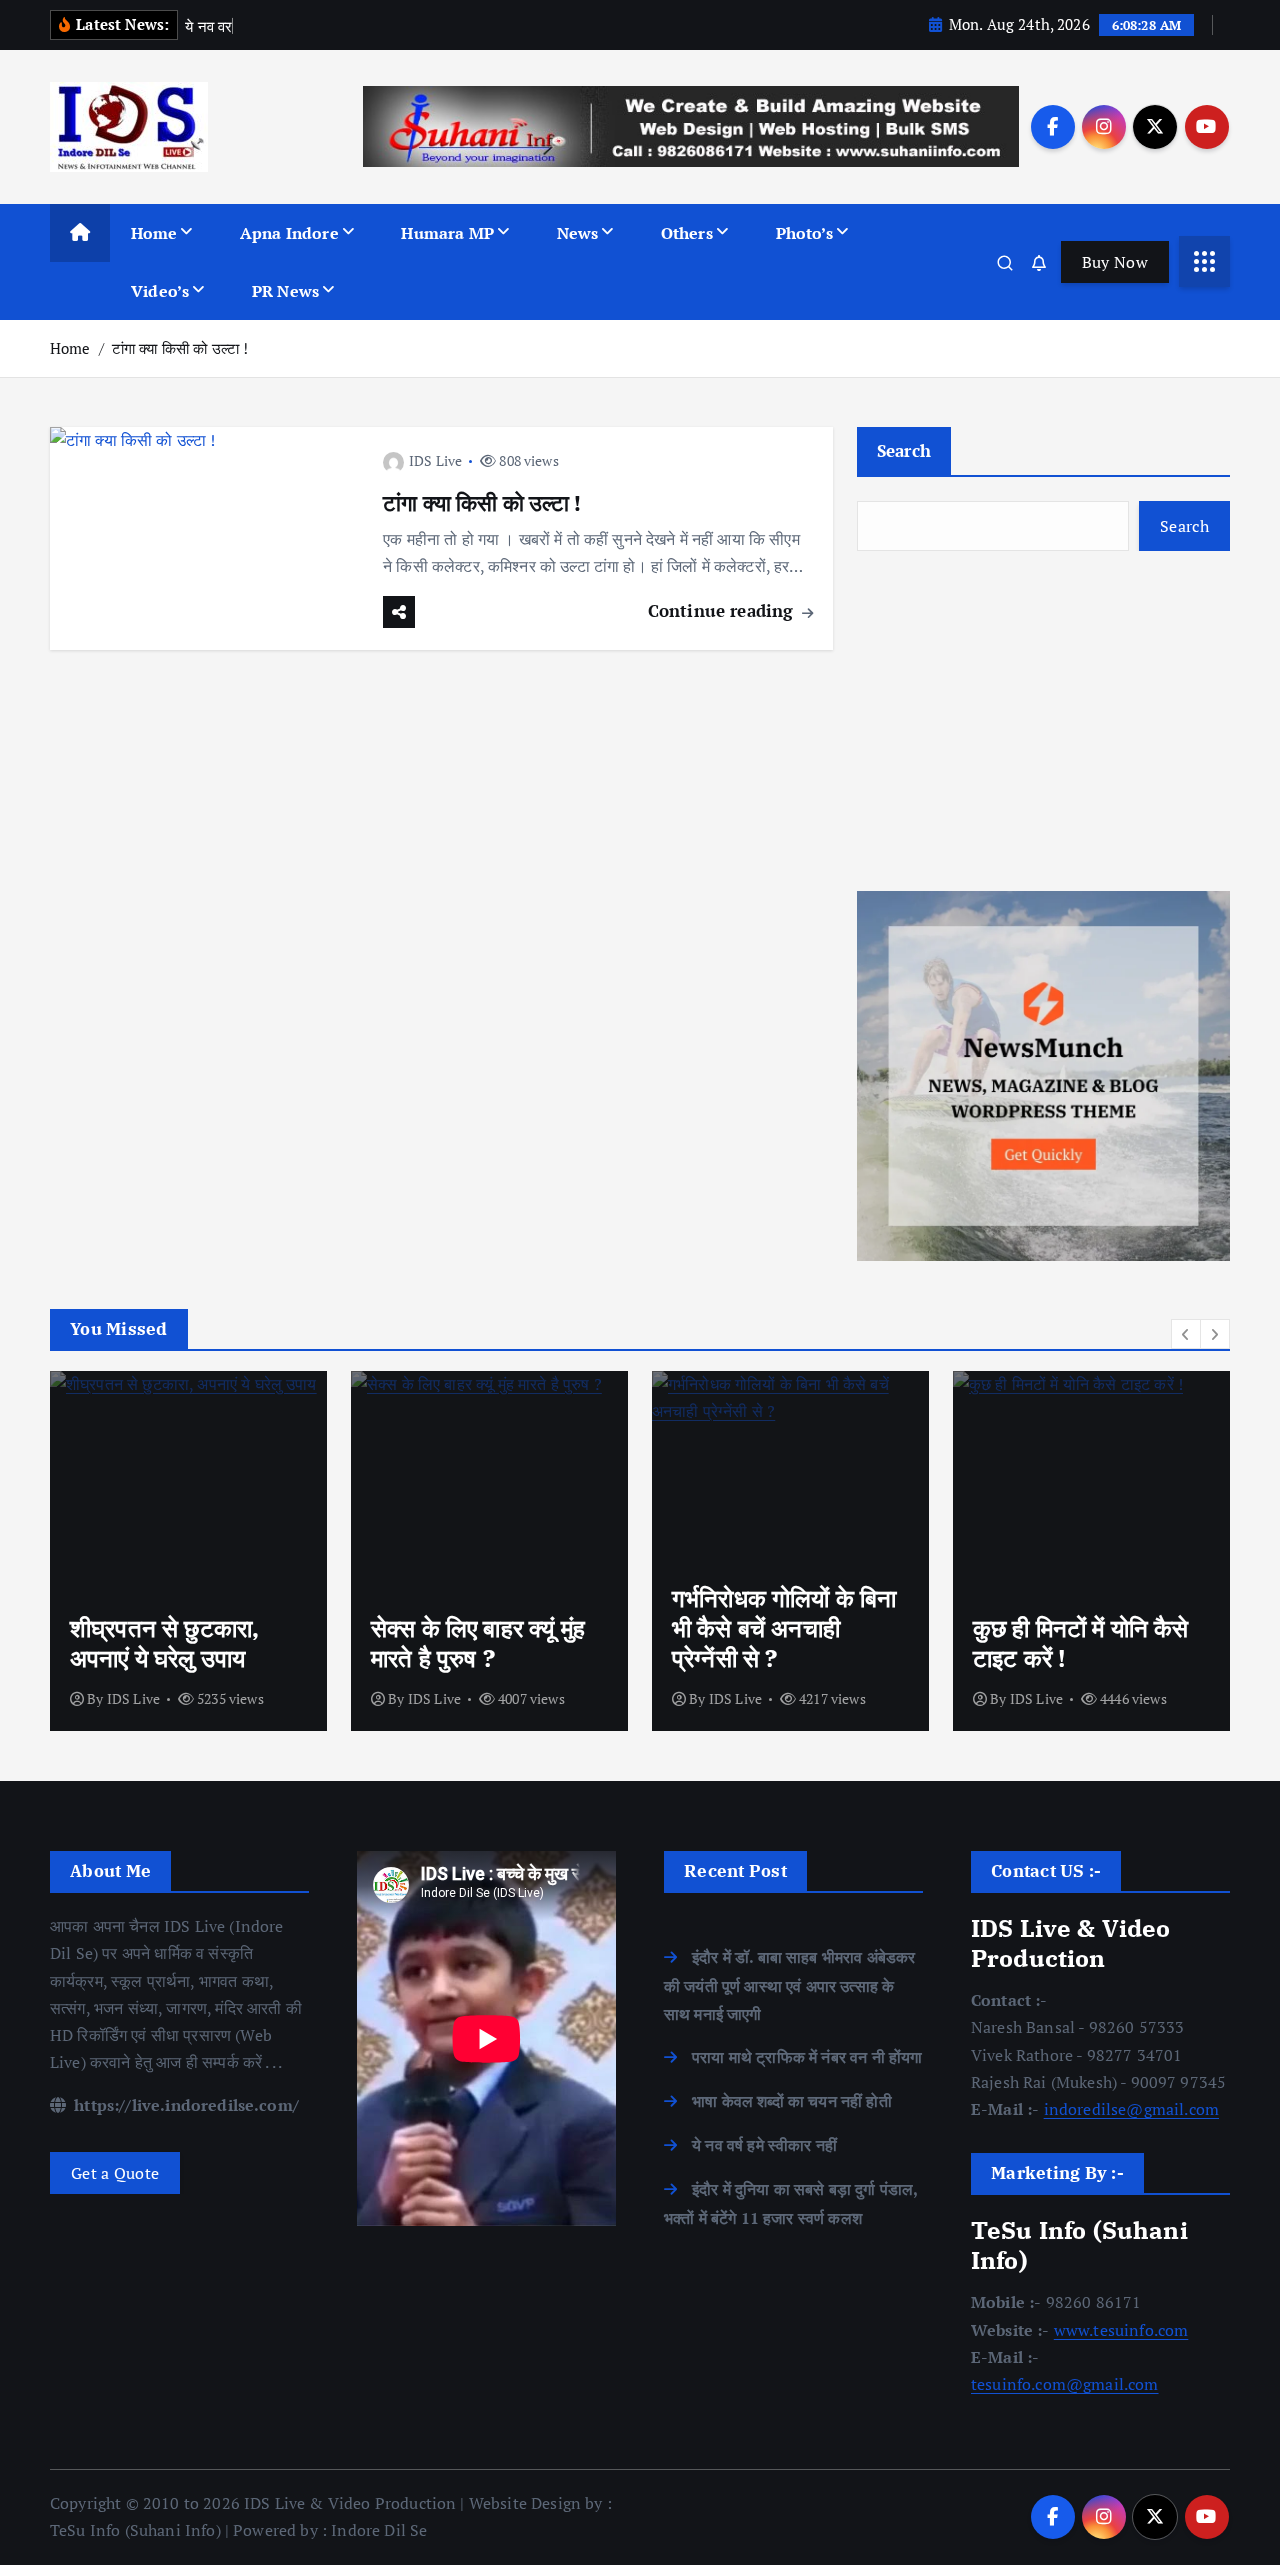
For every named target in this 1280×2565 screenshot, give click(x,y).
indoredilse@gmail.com (1131, 2109)
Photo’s (805, 233)
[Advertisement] (1043, 721)
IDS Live (435, 460)
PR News (285, 291)
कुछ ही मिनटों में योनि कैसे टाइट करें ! (1081, 1643)
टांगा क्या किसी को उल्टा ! (180, 348)
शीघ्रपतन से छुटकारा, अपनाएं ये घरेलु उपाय (164, 1643)
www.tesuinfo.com (1121, 2330)
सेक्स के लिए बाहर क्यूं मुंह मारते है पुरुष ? (478, 1643)
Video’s (160, 291)
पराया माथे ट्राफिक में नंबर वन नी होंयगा (807, 2057)
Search (904, 450)
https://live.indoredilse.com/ (184, 2105)
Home (154, 233)
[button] (1186, 1334)
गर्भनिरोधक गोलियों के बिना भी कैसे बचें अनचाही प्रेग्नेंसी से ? (784, 1628)
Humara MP (447, 233)
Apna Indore (289, 233)
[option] (188, 1551)
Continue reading (723, 610)
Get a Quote (115, 2173)
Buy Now (1115, 262)
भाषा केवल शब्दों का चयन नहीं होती (792, 2101)
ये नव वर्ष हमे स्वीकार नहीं (764, 2145)
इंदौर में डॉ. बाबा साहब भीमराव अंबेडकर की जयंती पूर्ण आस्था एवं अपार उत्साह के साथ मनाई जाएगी (789, 1985)
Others (687, 233)
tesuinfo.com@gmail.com (1065, 2384)
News (578, 233)
